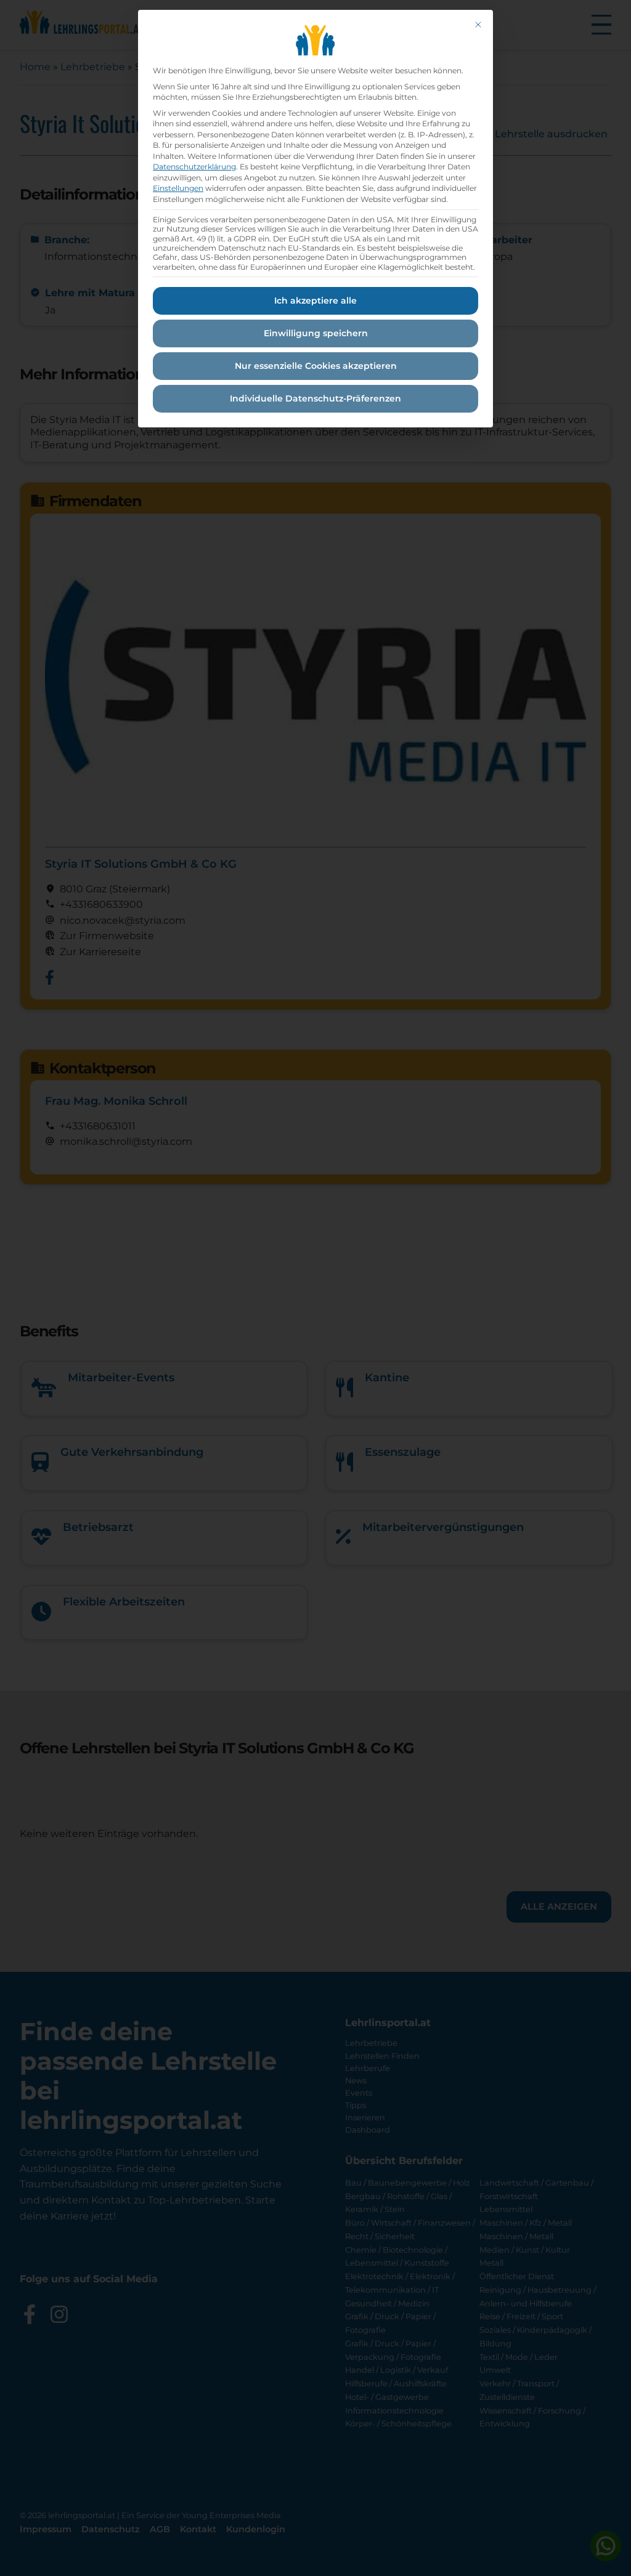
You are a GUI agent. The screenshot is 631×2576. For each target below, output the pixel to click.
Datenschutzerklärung (194, 167)
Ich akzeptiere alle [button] (315, 301)
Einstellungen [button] (178, 188)
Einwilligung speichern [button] (316, 333)
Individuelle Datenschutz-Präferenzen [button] (315, 398)
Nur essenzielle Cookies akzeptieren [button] (316, 366)
